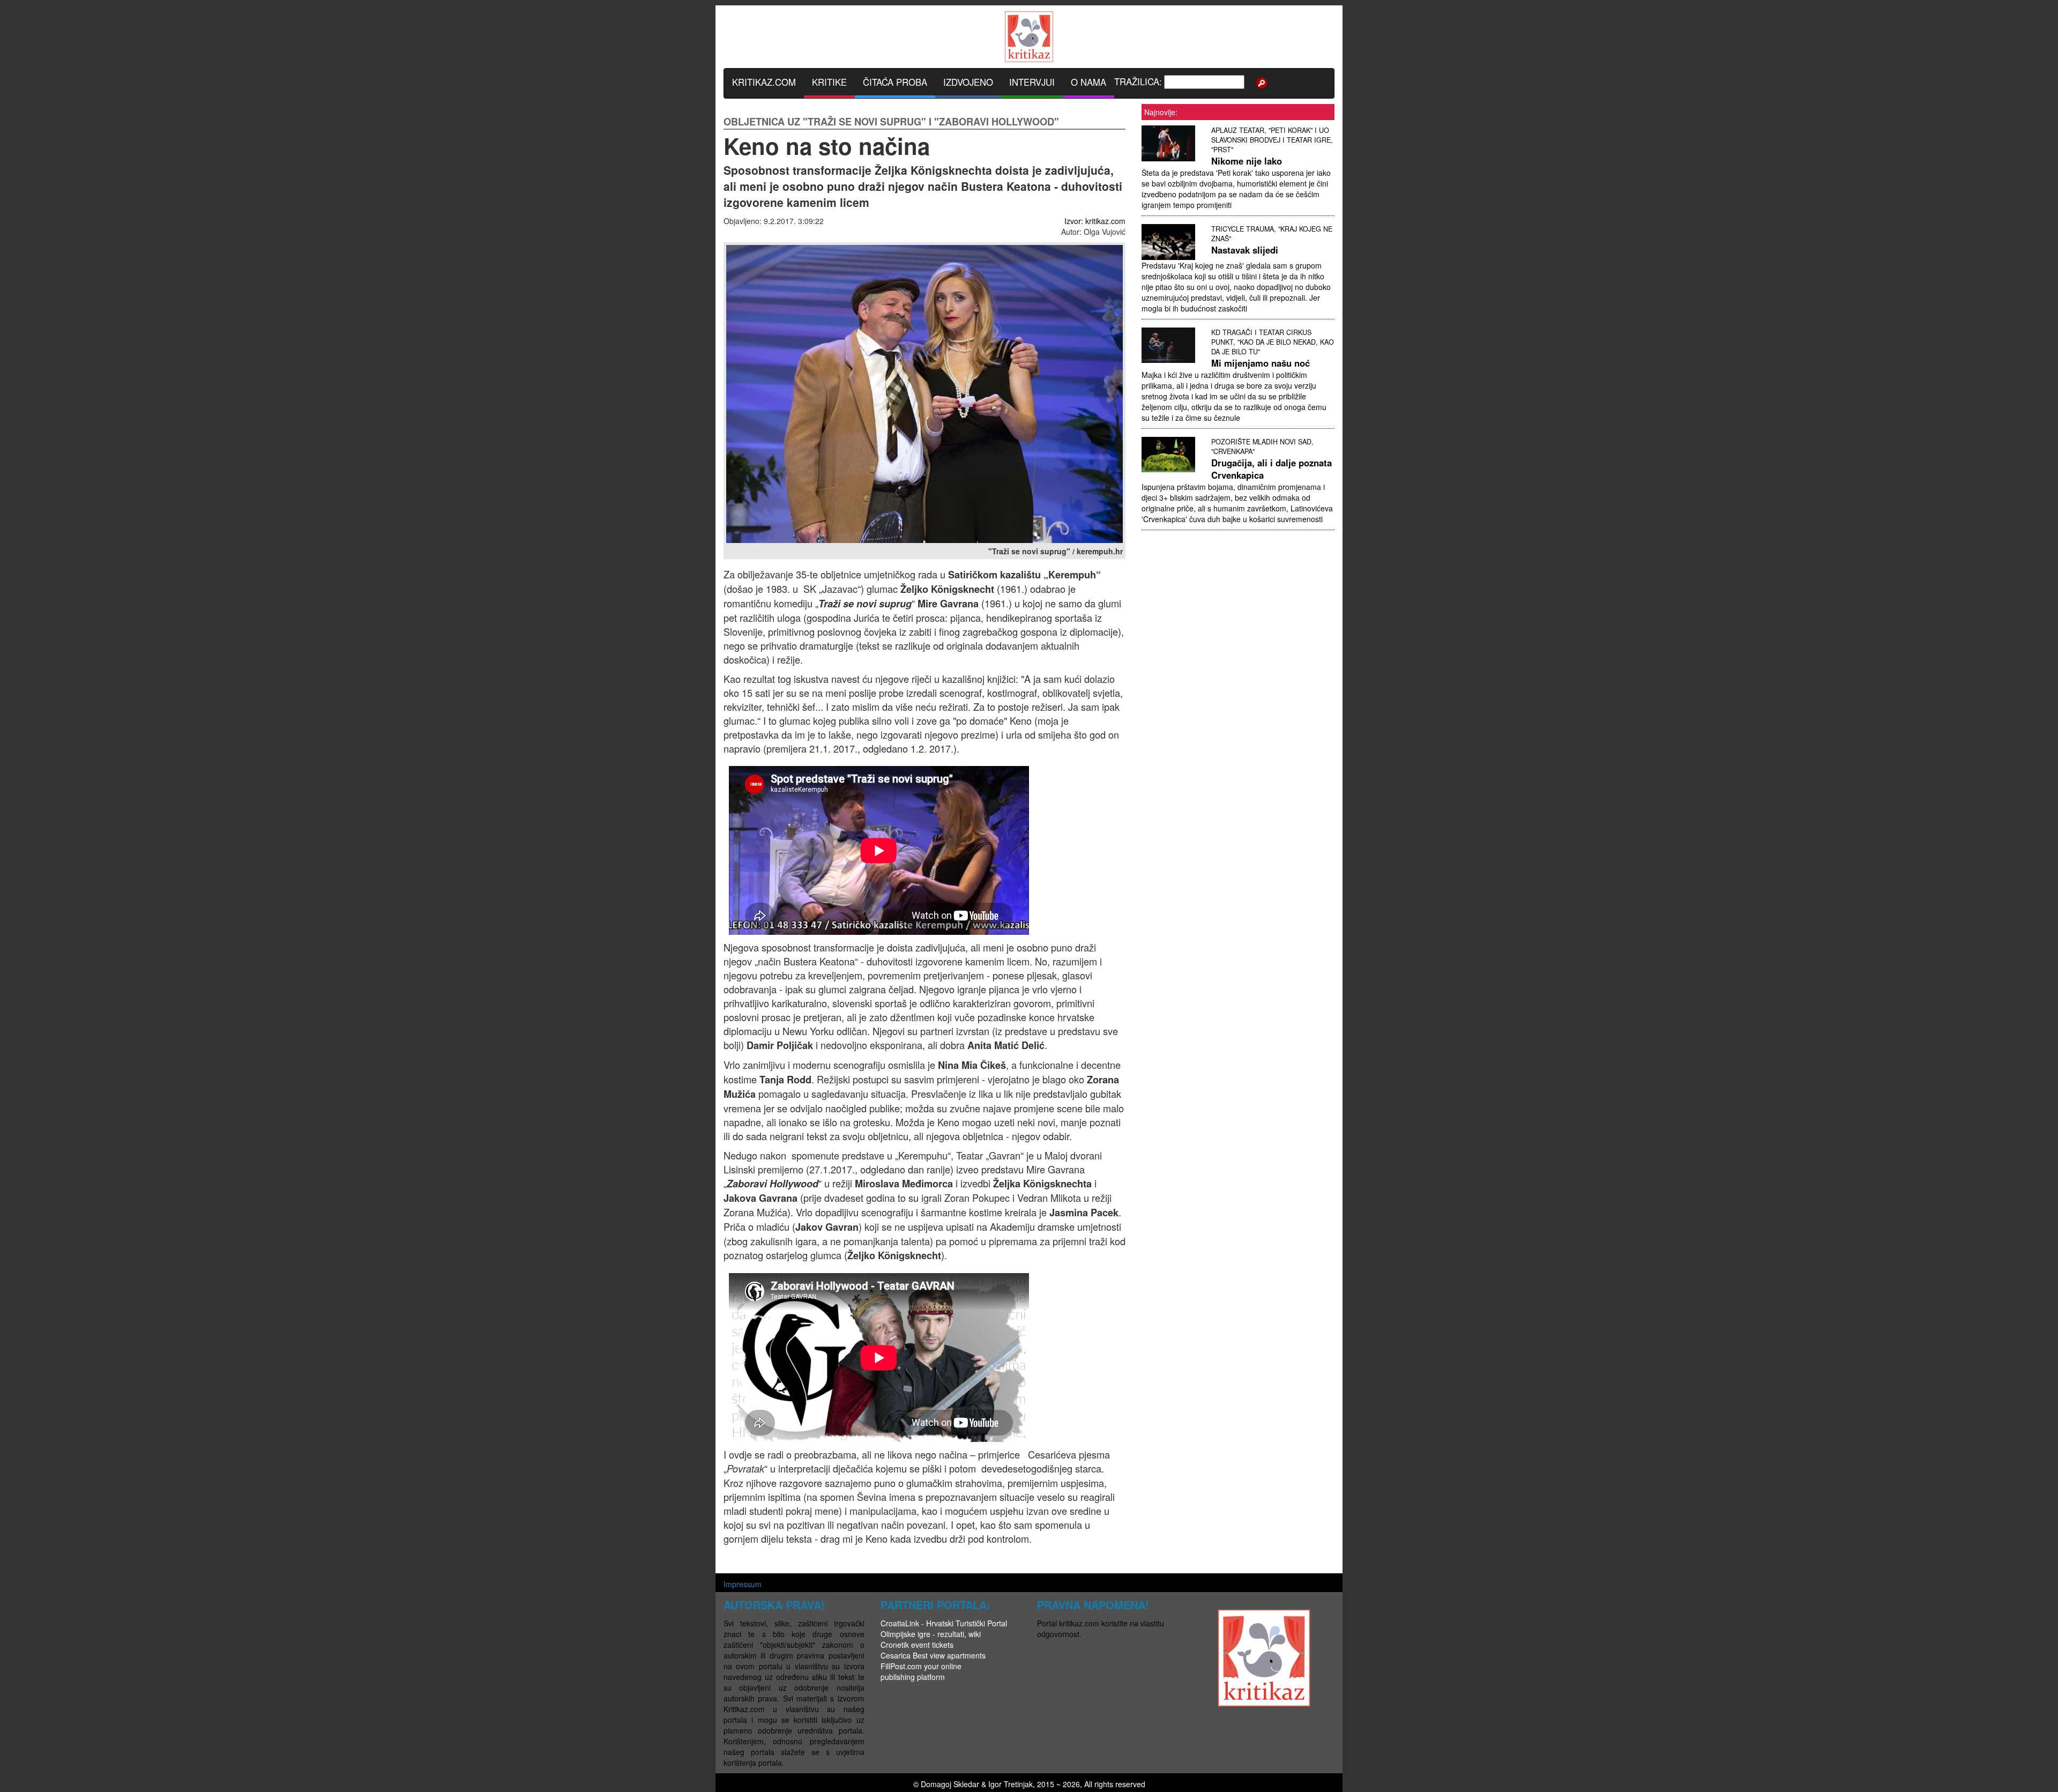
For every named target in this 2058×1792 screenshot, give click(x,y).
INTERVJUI (1032, 82)
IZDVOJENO (968, 82)
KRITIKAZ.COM (764, 82)
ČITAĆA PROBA (895, 82)
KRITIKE (829, 82)
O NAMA (1088, 82)
